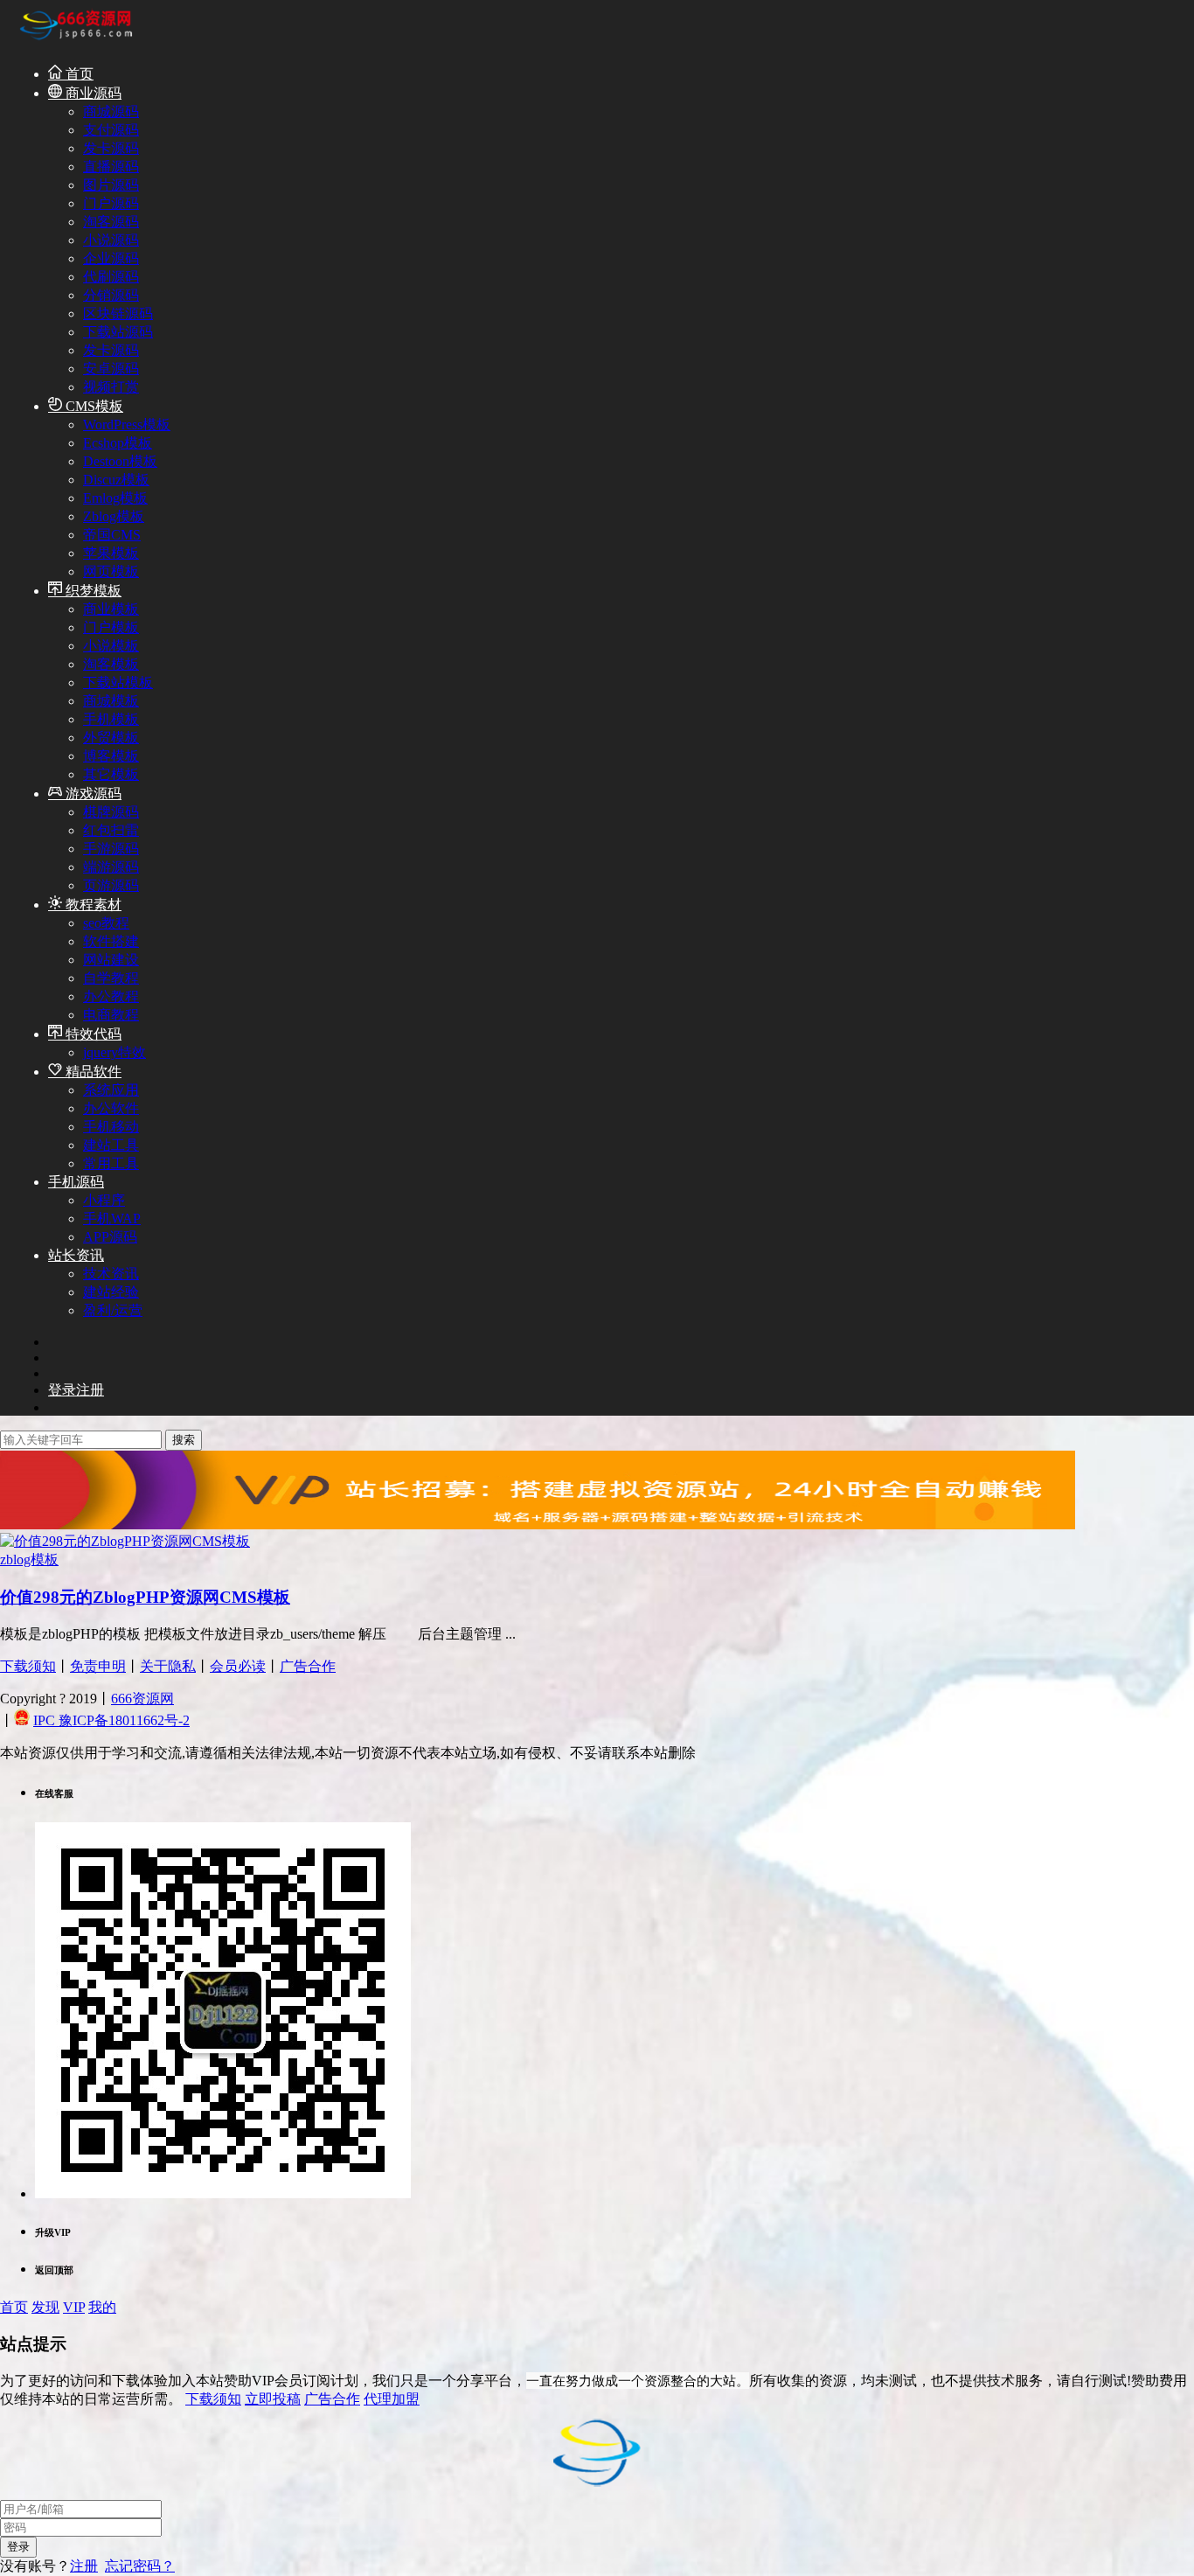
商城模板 (111, 701)
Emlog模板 (115, 498)
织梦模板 (92, 591)
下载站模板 (118, 682)
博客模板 (111, 756)
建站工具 (111, 1145)
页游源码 (111, 885)
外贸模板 (111, 738)
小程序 (104, 1200)
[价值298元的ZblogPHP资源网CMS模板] (125, 1541)
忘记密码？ (140, 2566)
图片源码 (111, 185)
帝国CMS (112, 535)
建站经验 (111, 1292)
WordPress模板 (127, 425)
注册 (84, 2566)
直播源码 (111, 167)
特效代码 (92, 1034)
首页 (78, 74)
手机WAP (112, 1218)
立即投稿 (273, 2399)
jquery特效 (115, 1052)
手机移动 (111, 1127)
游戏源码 (92, 794)
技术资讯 (111, 1274)
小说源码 (111, 240)
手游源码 (111, 849)
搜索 (184, 1440)
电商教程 (111, 1015)
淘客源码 (111, 222)
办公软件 (111, 1108)
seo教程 (106, 923)
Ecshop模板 (118, 443)
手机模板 (111, 719)
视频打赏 (111, 387)
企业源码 (111, 258)
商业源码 (92, 93)
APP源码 (110, 1237)
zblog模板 (29, 1560)
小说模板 (111, 646)
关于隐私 (168, 1666)
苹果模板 (111, 553)
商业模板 (111, 609)
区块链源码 (118, 313)
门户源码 (111, 203)
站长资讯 (76, 1255)
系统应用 (111, 1090)
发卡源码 (111, 148)
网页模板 (111, 571)
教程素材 (92, 905)
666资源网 (142, 1699)
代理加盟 (392, 2399)
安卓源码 (111, 369)
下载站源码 (118, 332)
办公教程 (111, 996)
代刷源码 (111, 277)
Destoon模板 (120, 461)
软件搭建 (111, 941)
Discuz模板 (116, 480)
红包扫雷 (111, 830)
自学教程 (111, 978)
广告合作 (308, 1666)
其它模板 (111, 774)
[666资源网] (74, 42)
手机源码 (76, 1182)
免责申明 (98, 1666)
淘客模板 (111, 664)
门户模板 (111, 627)
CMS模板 (93, 406)
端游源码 (111, 867)
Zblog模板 (114, 516)
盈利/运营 (113, 1310)
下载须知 (28, 1666)
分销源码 (111, 295)
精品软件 (92, 1072)
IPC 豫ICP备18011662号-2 (111, 1720)
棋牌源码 (111, 812)
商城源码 (111, 111)
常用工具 (111, 1163)
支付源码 (111, 130)
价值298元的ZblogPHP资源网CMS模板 (145, 1597)
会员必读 (238, 1666)
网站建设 (111, 960)
